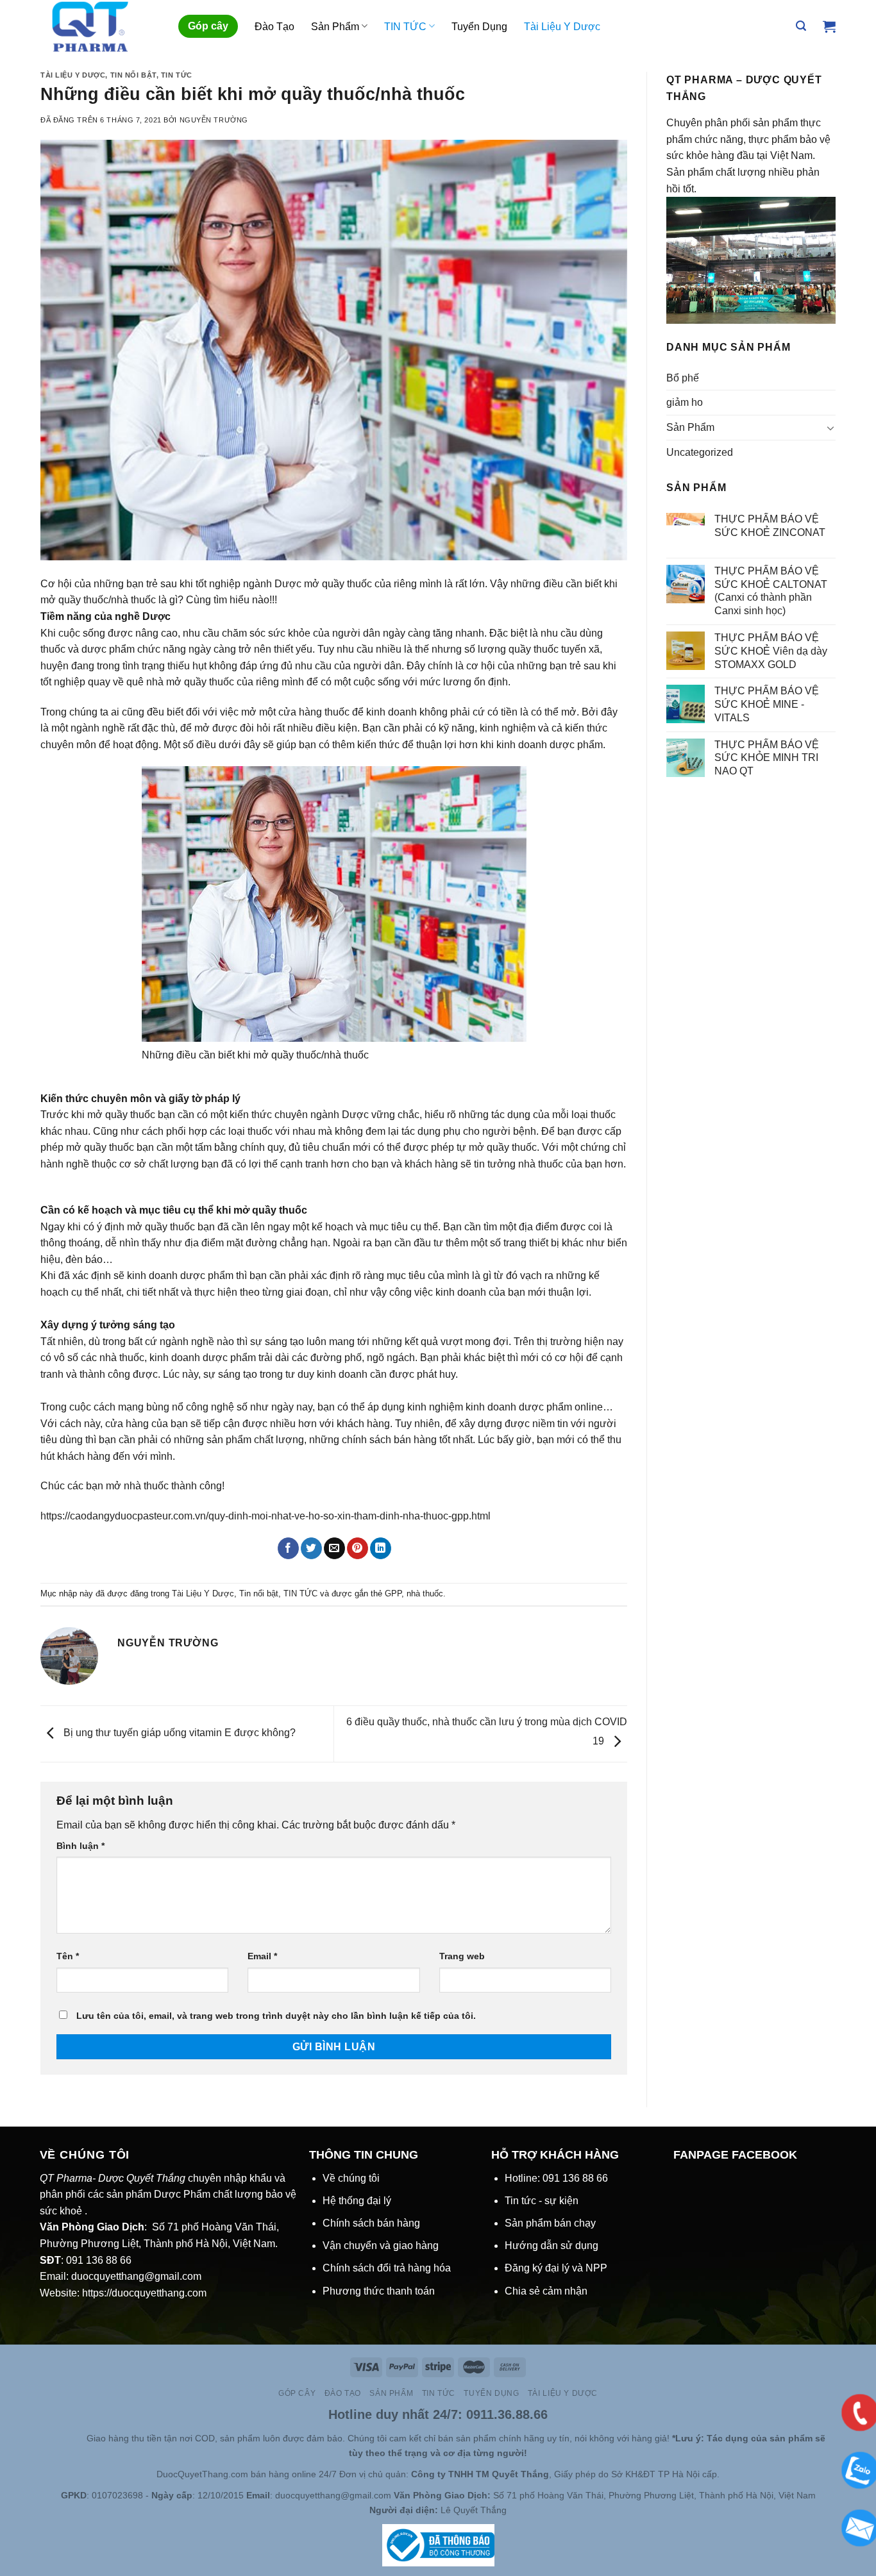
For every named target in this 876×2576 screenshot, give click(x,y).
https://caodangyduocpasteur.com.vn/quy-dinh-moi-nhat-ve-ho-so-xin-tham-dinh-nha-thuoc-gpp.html (265, 1516)
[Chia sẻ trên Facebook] (288, 1548)
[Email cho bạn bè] (334, 1548)
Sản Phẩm (335, 27)
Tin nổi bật (133, 75)
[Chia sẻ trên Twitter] (311, 1548)
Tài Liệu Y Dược (562, 27)
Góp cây (208, 26)
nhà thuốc (425, 1593)
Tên (68, 1956)
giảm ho (685, 402)
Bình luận (80, 1846)
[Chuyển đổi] (830, 428)
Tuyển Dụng (479, 27)
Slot (60, 2438)
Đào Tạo (274, 27)
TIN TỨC (405, 27)
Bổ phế (683, 378)
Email (262, 1956)
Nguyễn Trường (214, 120)
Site (78, 2438)
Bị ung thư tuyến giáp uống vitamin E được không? (178, 1733)
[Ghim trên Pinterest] (358, 1548)
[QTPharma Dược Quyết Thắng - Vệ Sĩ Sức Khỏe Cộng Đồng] (100, 26)
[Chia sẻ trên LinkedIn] (381, 1548)
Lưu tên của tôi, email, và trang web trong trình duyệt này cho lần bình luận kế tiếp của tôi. (276, 2016)
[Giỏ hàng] (829, 26)
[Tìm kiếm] (801, 26)
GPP (393, 1593)
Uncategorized (700, 452)
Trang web (462, 1956)
